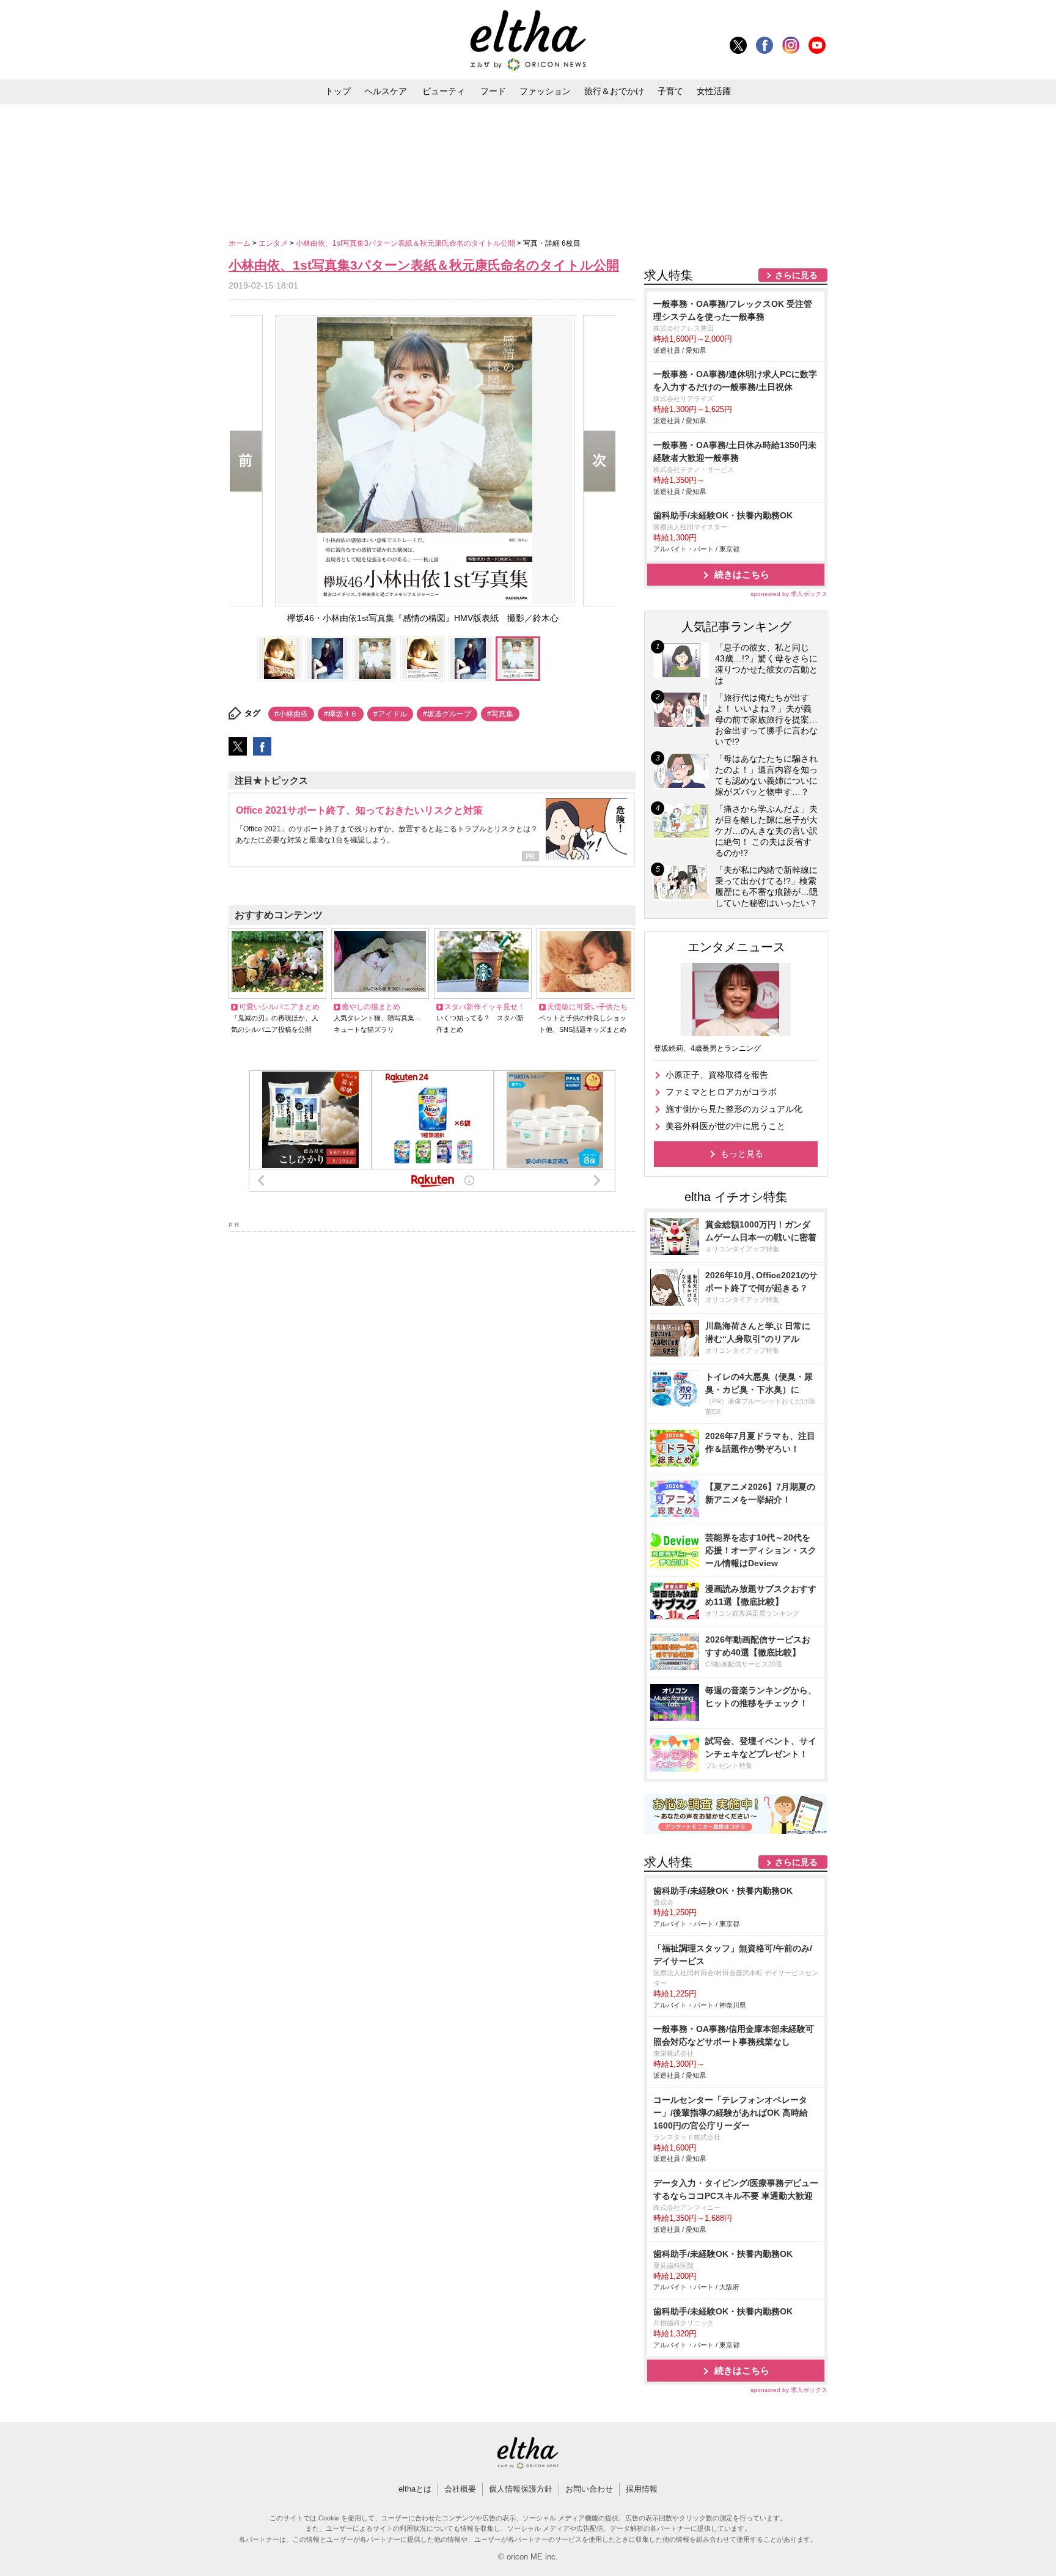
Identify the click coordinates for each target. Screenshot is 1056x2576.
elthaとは (415, 2489)
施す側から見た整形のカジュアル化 (734, 1109)
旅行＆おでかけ (614, 91)
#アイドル (390, 714)
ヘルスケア (386, 91)
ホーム (240, 243)
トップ (338, 91)
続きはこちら (742, 574)
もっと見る (742, 1154)
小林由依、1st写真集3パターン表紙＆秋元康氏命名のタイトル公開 (406, 243)
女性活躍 (714, 91)
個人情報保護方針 (521, 2489)
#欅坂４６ (341, 714)
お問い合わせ (589, 2489)
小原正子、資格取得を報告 (717, 1075)
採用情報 (642, 2489)
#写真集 (500, 714)
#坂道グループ (447, 714)
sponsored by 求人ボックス (789, 594)
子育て (670, 91)
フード (493, 91)
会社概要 (460, 2489)
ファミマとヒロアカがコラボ (721, 1092)
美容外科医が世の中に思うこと (725, 1126)
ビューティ (444, 91)
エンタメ (274, 243)
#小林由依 (291, 714)
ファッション (545, 91)
